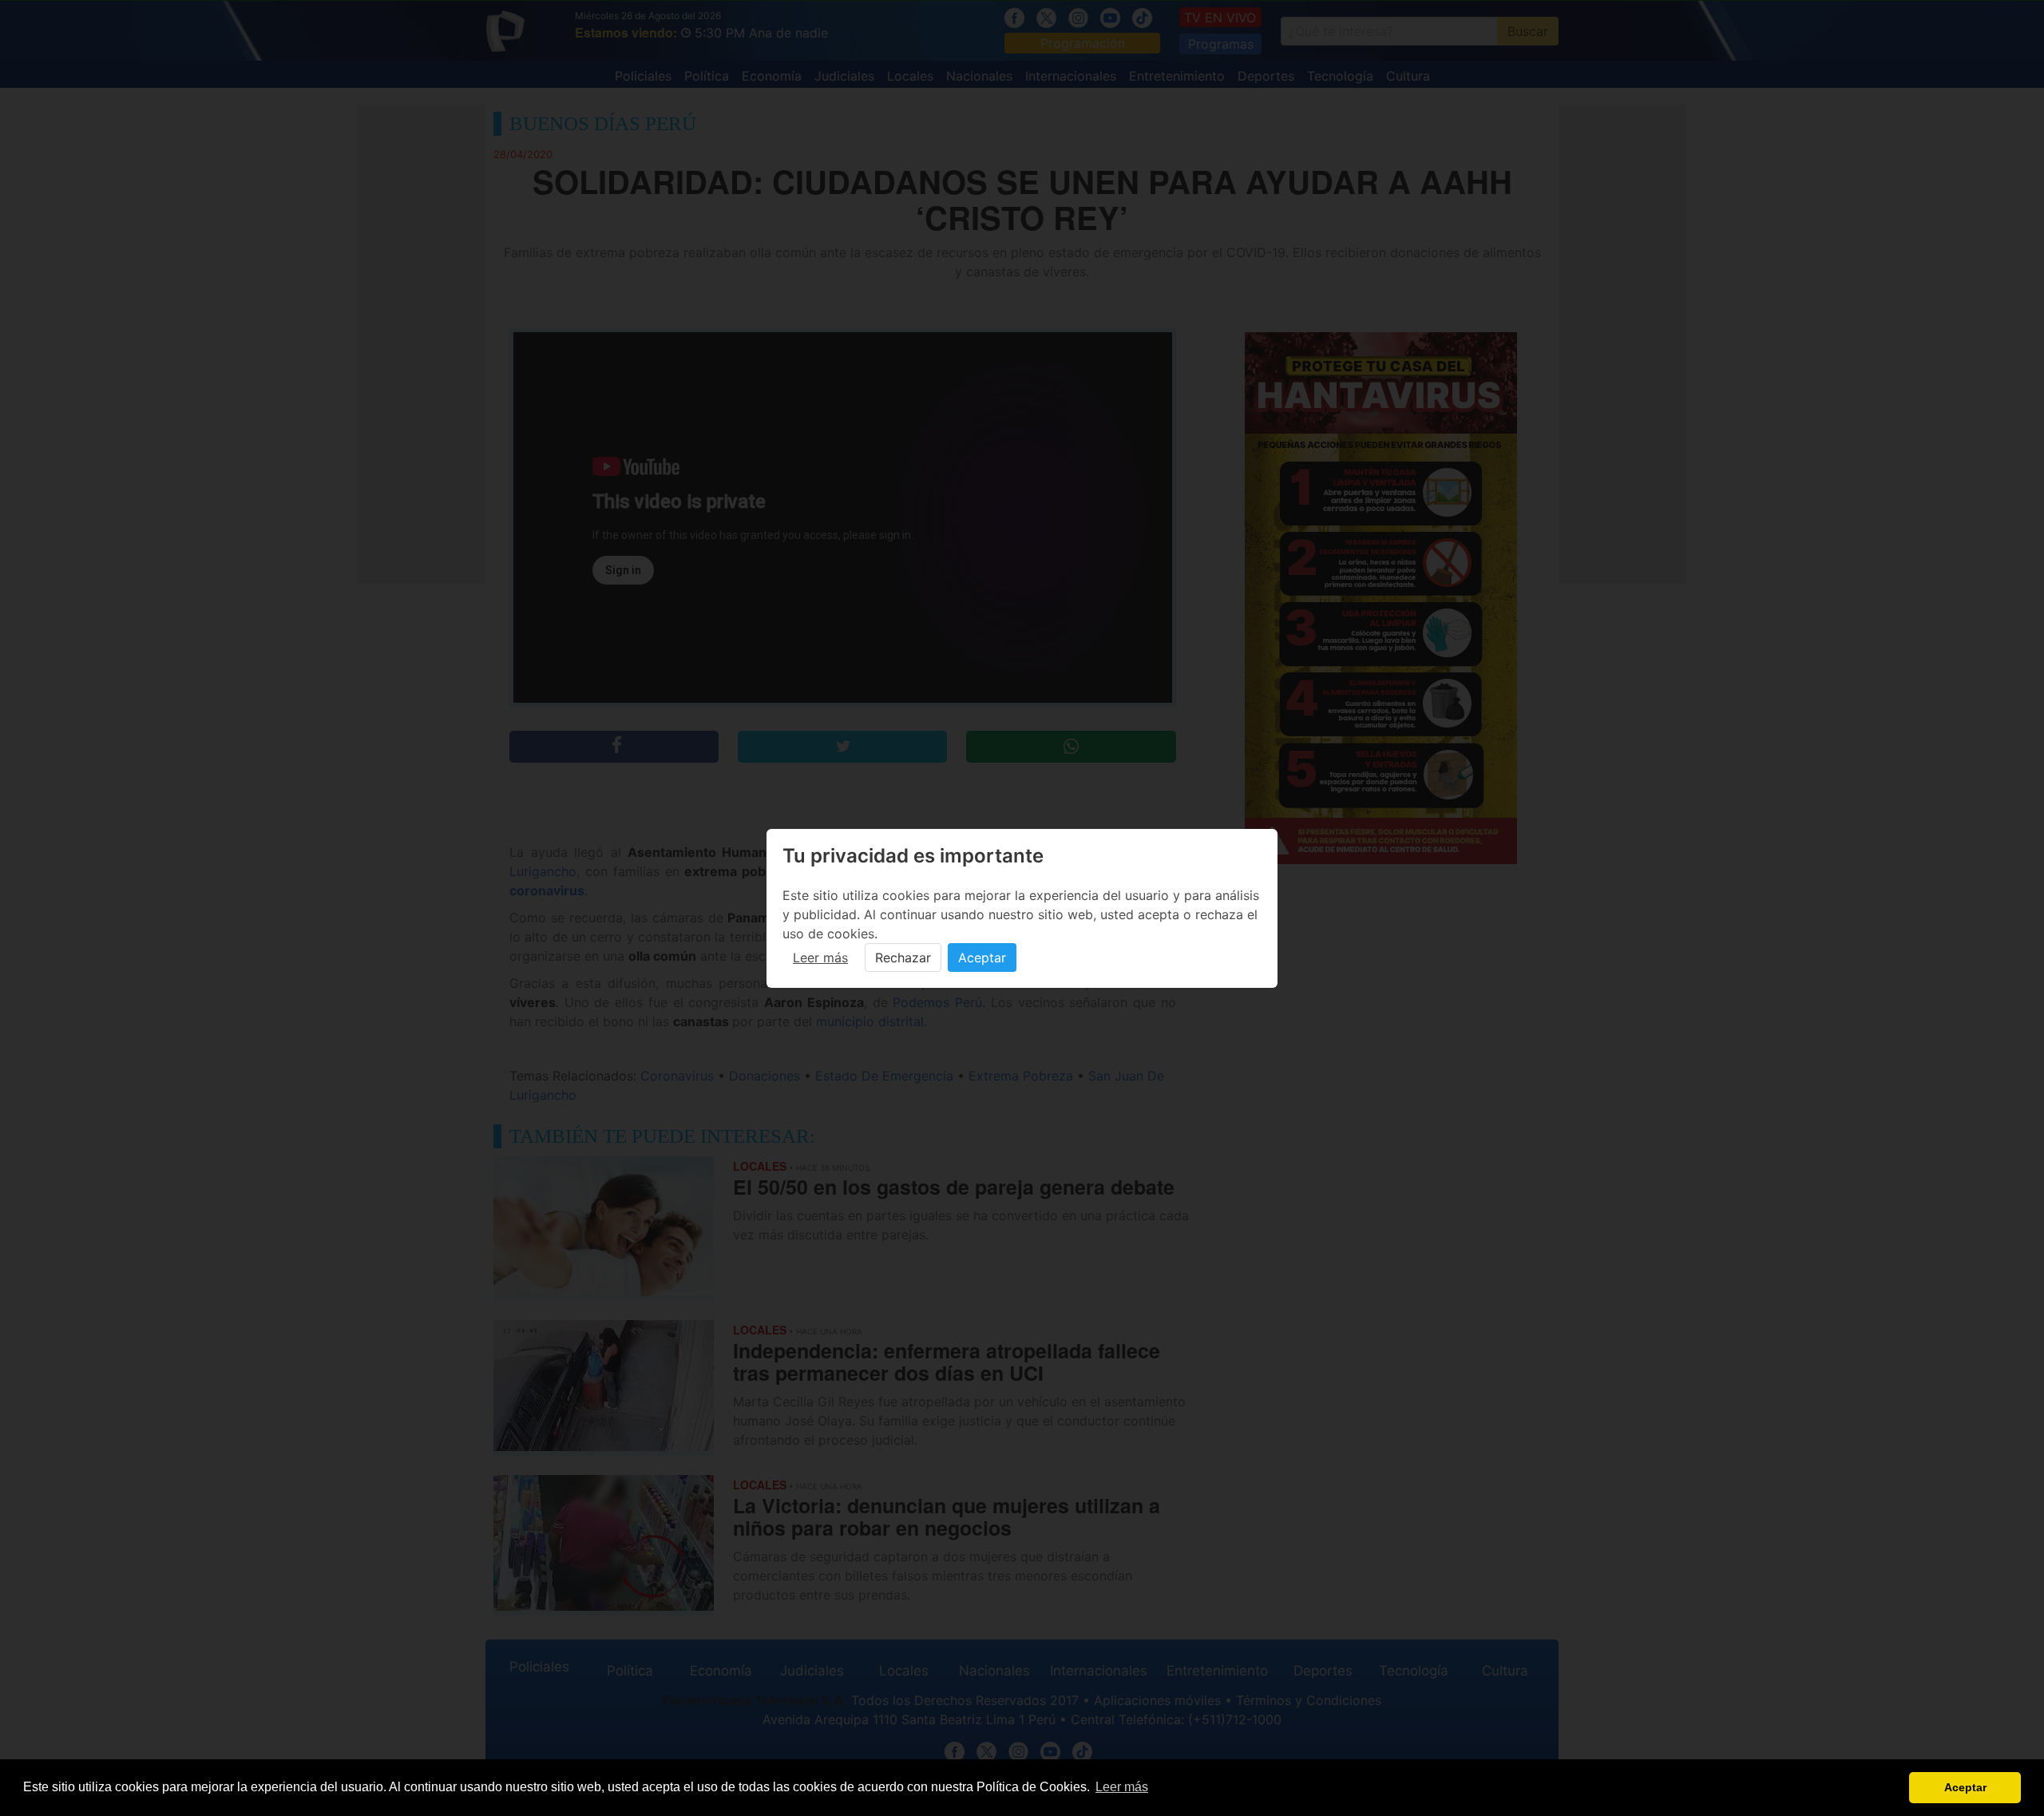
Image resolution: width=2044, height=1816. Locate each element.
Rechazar (903, 958)
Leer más (820, 958)
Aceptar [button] (1965, 1787)
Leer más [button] (1122, 1787)
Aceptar (982, 958)
